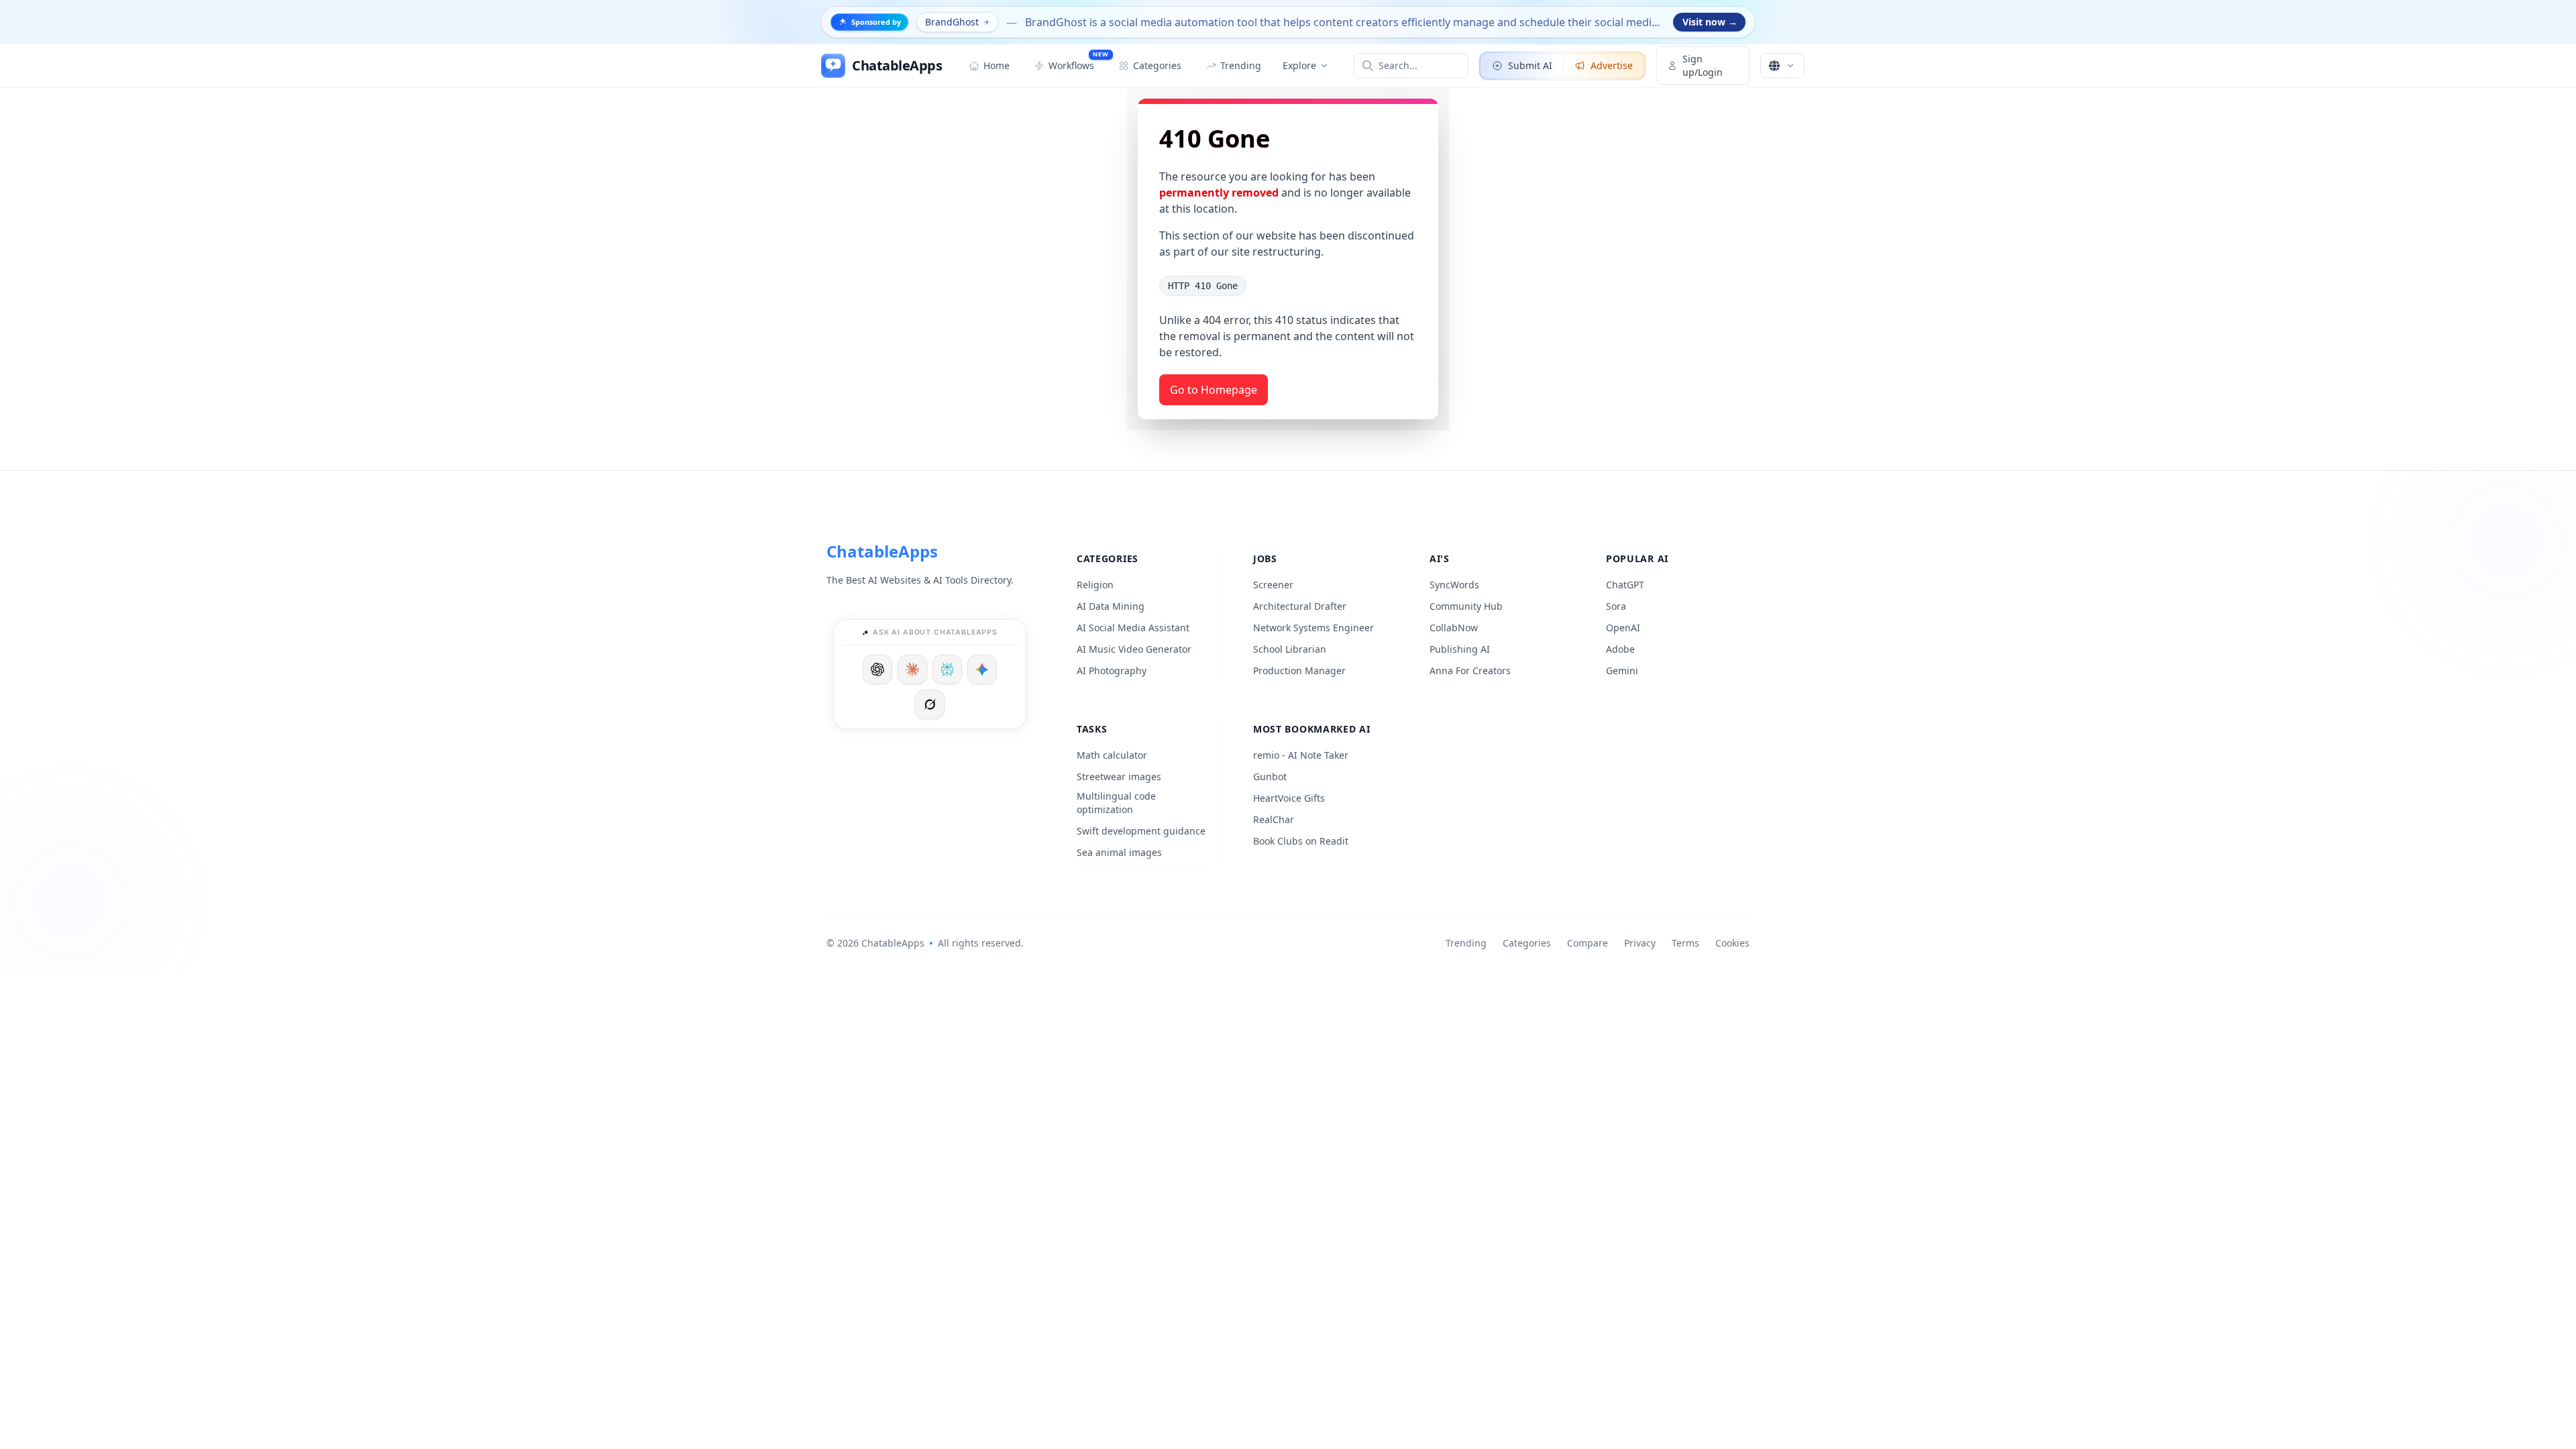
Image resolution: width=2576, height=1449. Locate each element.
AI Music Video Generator (1134, 649)
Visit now (1710, 22)
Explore (1299, 65)
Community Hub (1466, 606)
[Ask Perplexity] (947, 669)
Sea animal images (1119, 852)
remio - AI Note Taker (1301, 755)
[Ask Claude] (912, 669)
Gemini (1622, 670)
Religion (1095, 585)
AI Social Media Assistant (1133, 628)
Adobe (1620, 649)
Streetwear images (1119, 776)
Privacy (1640, 943)
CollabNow (1454, 628)
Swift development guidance (1141, 831)
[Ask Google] (982, 669)
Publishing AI (1460, 649)
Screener (1273, 585)
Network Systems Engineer (1313, 628)
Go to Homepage (1214, 390)
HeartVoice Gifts (1289, 798)
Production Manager (1299, 670)
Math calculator (1112, 755)
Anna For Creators (1470, 670)
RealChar (1274, 819)
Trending (1466, 943)
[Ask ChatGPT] (877, 669)
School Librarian (1290, 649)
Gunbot (1270, 776)
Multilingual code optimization (1116, 803)
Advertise (1612, 65)
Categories (1527, 943)
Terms (1685, 943)
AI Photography (1112, 670)
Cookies (1732, 943)
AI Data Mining (1111, 606)
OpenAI (1623, 628)
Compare (1588, 943)
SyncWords (1454, 585)
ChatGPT (1625, 585)
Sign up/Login (1703, 65)
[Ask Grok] (930, 704)
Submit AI (1530, 65)
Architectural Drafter (1300, 606)
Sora (1616, 606)
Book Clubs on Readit (1301, 841)
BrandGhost (952, 22)
